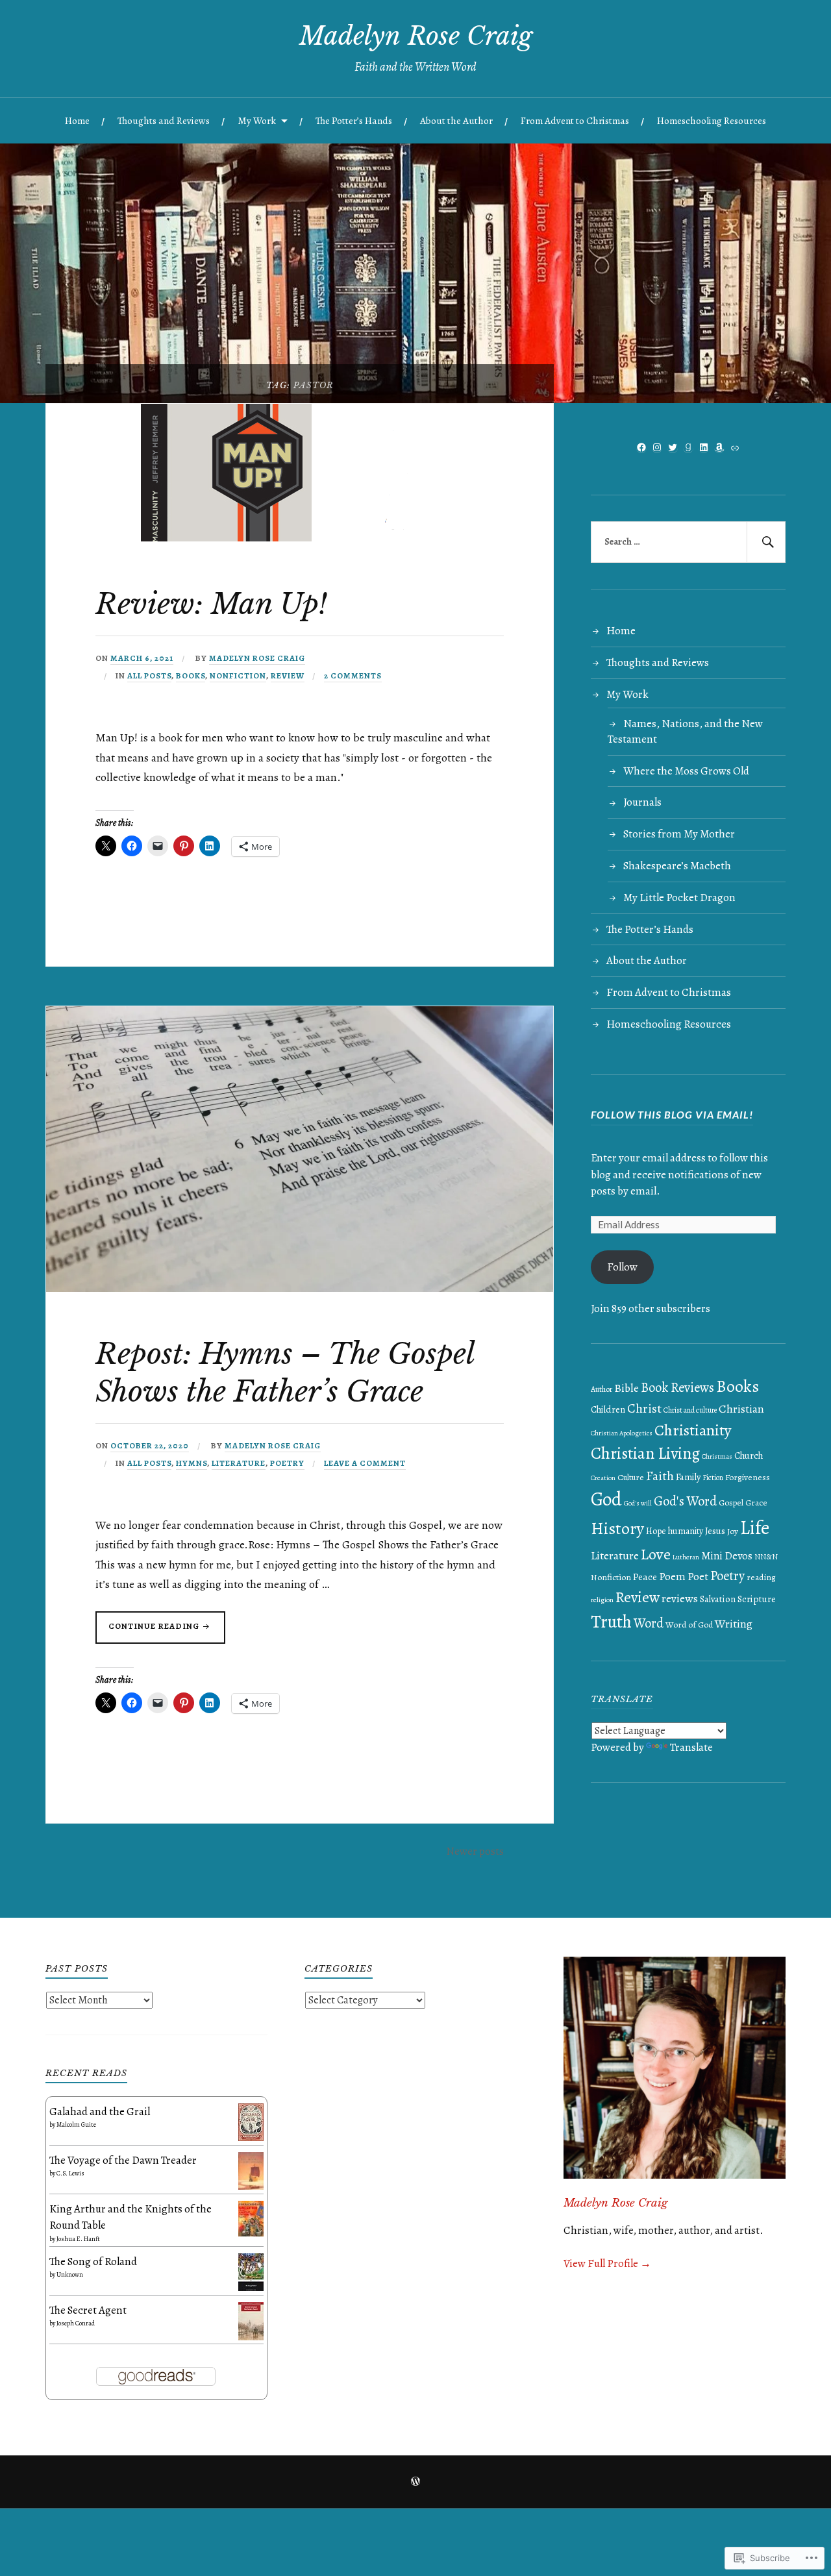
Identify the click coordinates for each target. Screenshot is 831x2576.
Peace (645, 1577)
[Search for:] (688, 542)
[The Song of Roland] (251, 2287)
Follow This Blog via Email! (672, 1114)
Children (608, 1409)
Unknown (70, 2274)
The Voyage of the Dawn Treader (123, 2160)
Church (749, 1456)
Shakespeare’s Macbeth (677, 866)
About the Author (456, 120)
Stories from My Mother (679, 834)
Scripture (757, 1599)
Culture (631, 1478)
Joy (733, 1531)
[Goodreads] (688, 447)
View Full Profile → (607, 2263)
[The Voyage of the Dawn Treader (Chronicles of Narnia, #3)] (251, 2186)
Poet (698, 1576)
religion (602, 1600)
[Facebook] (641, 447)
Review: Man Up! (211, 604)
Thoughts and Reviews (164, 120)
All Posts (149, 675)
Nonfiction (238, 675)
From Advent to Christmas (575, 120)
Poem (672, 1577)
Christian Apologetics (622, 1433)
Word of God (689, 1625)
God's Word (685, 1501)
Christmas (717, 1456)
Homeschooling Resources (712, 120)
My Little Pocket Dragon (679, 898)
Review (288, 675)
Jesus (715, 1531)
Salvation (718, 1599)
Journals (642, 802)
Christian (741, 1409)
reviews (680, 1598)
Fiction (713, 1478)
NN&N (766, 1556)
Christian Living (645, 1454)
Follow (622, 1267)
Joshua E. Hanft (78, 2239)
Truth (611, 1621)
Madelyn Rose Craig (416, 36)
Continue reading (148, 1632)
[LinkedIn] (704, 447)
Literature (239, 1463)
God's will (638, 1503)
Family (688, 1477)
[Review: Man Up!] (227, 538)
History (617, 1529)
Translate (691, 1747)
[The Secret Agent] (251, 2337)
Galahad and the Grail (100, 2112)
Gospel (731, 1503)
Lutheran (686, 1557)
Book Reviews (677, 1387)
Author (602, 1389)
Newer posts (475, 1851)
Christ (644, 1408)
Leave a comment (365, 1463)
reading (761, 1577)
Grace (756, 1503)
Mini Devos (727, 1556)
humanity (686, 1531)
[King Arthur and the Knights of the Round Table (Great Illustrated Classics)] (251, 2233)
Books (191, 675)
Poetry (287, 1463)
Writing (734, 1624)
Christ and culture (690, 1410)
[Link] (735, 448)
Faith (660, 1476)
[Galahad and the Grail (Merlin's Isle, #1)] (251, 2137)
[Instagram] (657, 447)
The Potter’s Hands (354, 120)
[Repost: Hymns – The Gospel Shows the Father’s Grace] (300, 1288)
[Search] (766, 542)
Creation (603, 1478)
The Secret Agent (88, 2310)
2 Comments (353, 675)
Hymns (192, 1463)
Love (656, 1554)
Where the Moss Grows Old (686, 771)
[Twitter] (673, 447)
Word (649, 1623)
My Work (257, 120)
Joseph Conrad (76, 2323)
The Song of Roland (93, 2261)
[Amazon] (719, 447)
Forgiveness (748, 1477)
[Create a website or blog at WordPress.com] (415, 2483)
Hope (656, 1531)
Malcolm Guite (76, 2124)
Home (77, 120)
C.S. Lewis (70, 2173)
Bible (626, 1388)
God (606, 1499)
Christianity (693, 1430)
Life (755, 1528)
